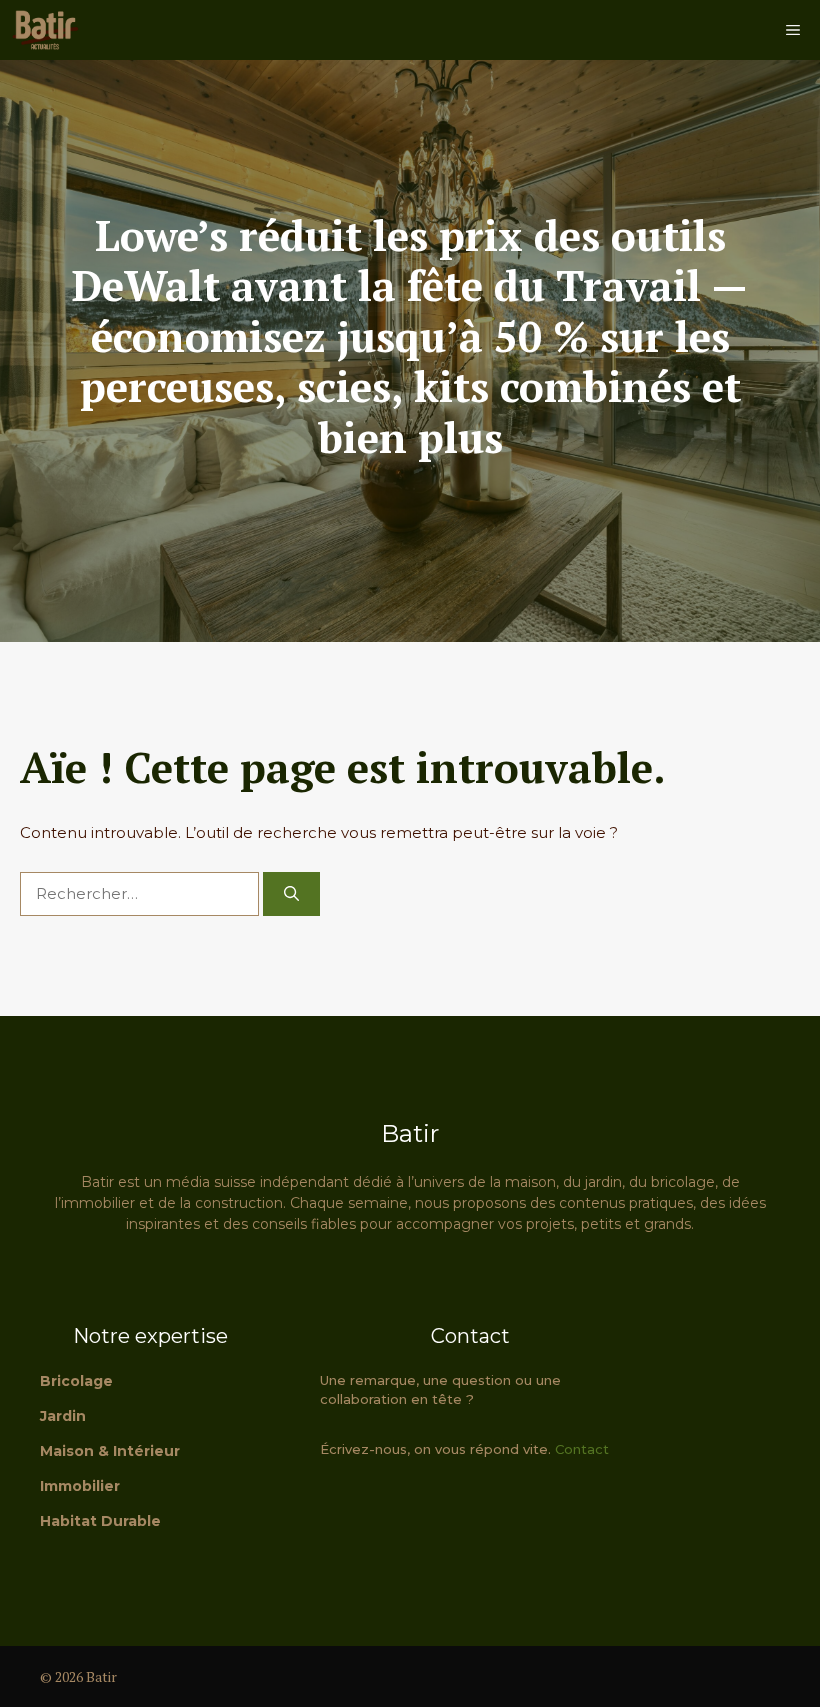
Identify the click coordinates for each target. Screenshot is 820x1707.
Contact (582, 1449)
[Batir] (45, 30)
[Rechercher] (291, 894)
